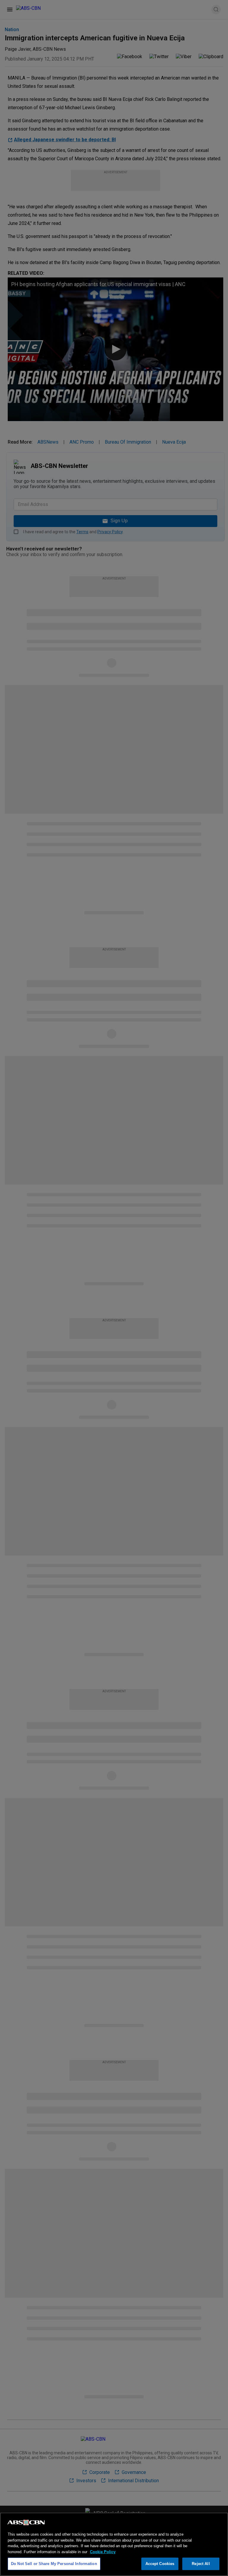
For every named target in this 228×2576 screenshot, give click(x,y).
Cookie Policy (103, 2552)
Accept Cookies (160, 2564)
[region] (114, 2544)
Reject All (201, 2564)
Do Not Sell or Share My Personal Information (54, 2564)
